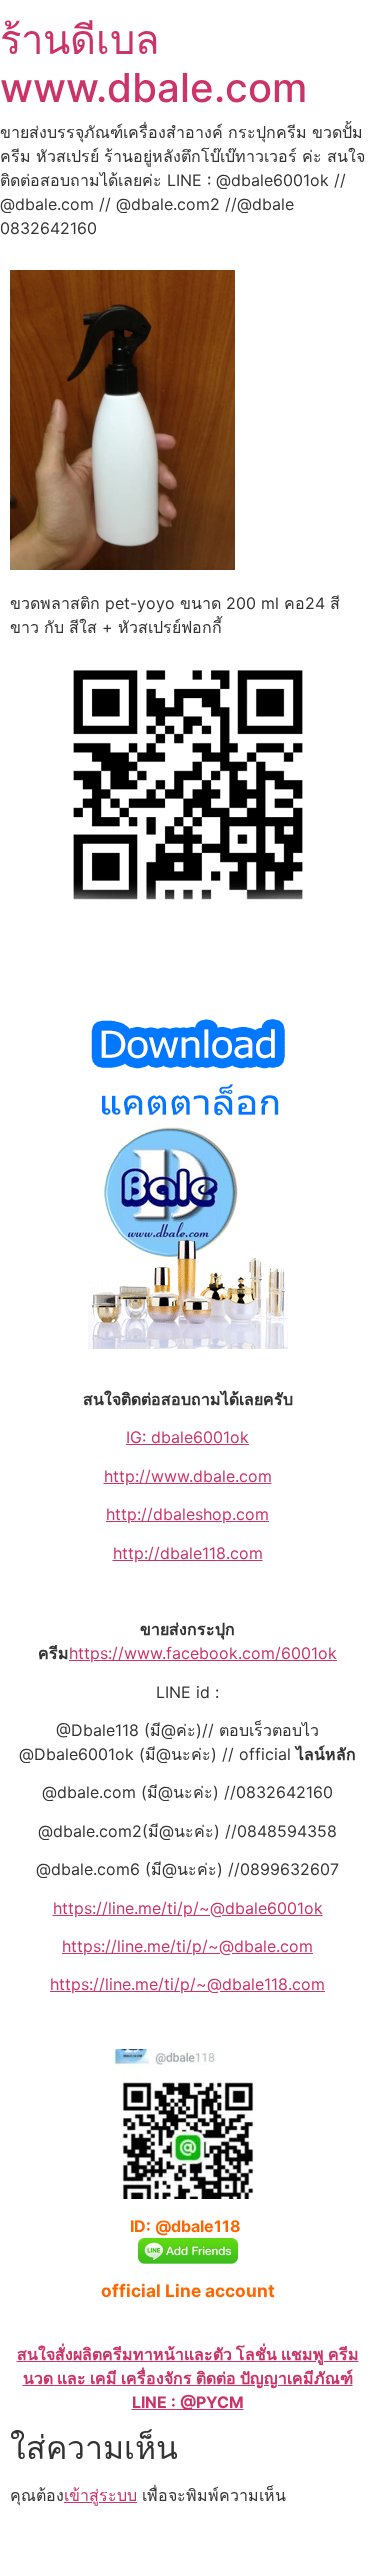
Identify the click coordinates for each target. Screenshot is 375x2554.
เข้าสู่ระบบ (100, 2495)
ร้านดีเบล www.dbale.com (153, 63)
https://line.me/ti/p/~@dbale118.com (187, 1984)
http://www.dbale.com (188, 1476)
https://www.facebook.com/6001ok (203, 1653)
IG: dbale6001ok (187, 1437)
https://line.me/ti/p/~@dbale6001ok (188, 1908)
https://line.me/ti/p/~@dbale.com (187, 1946)
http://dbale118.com (188, 1553)
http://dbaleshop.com (187, 1514)
